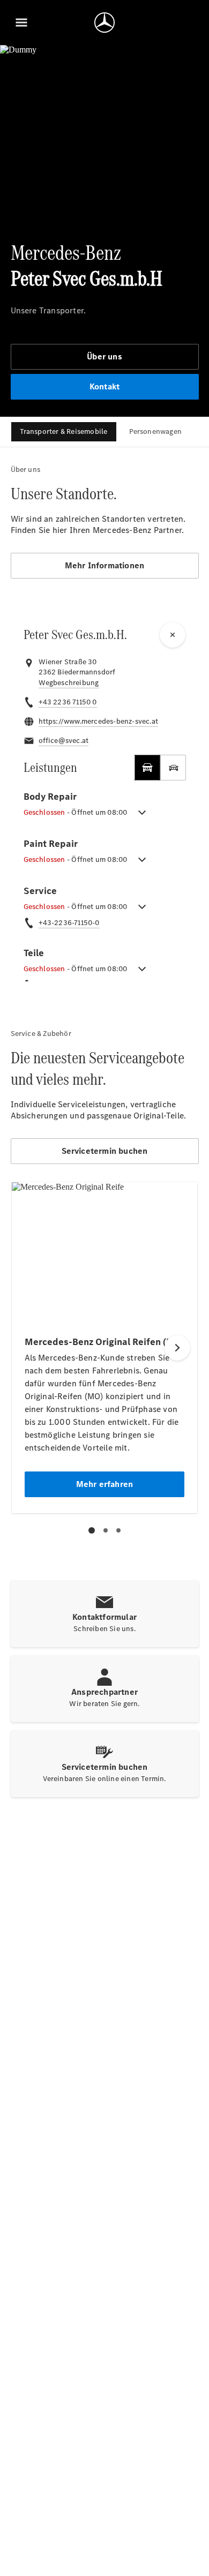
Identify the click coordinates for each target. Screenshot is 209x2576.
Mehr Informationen (105, 565)
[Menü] (21, 22)
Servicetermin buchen (105, 1151)
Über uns (104, 356)
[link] (69, 683)
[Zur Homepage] (104, 22)
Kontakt (104, 386)
